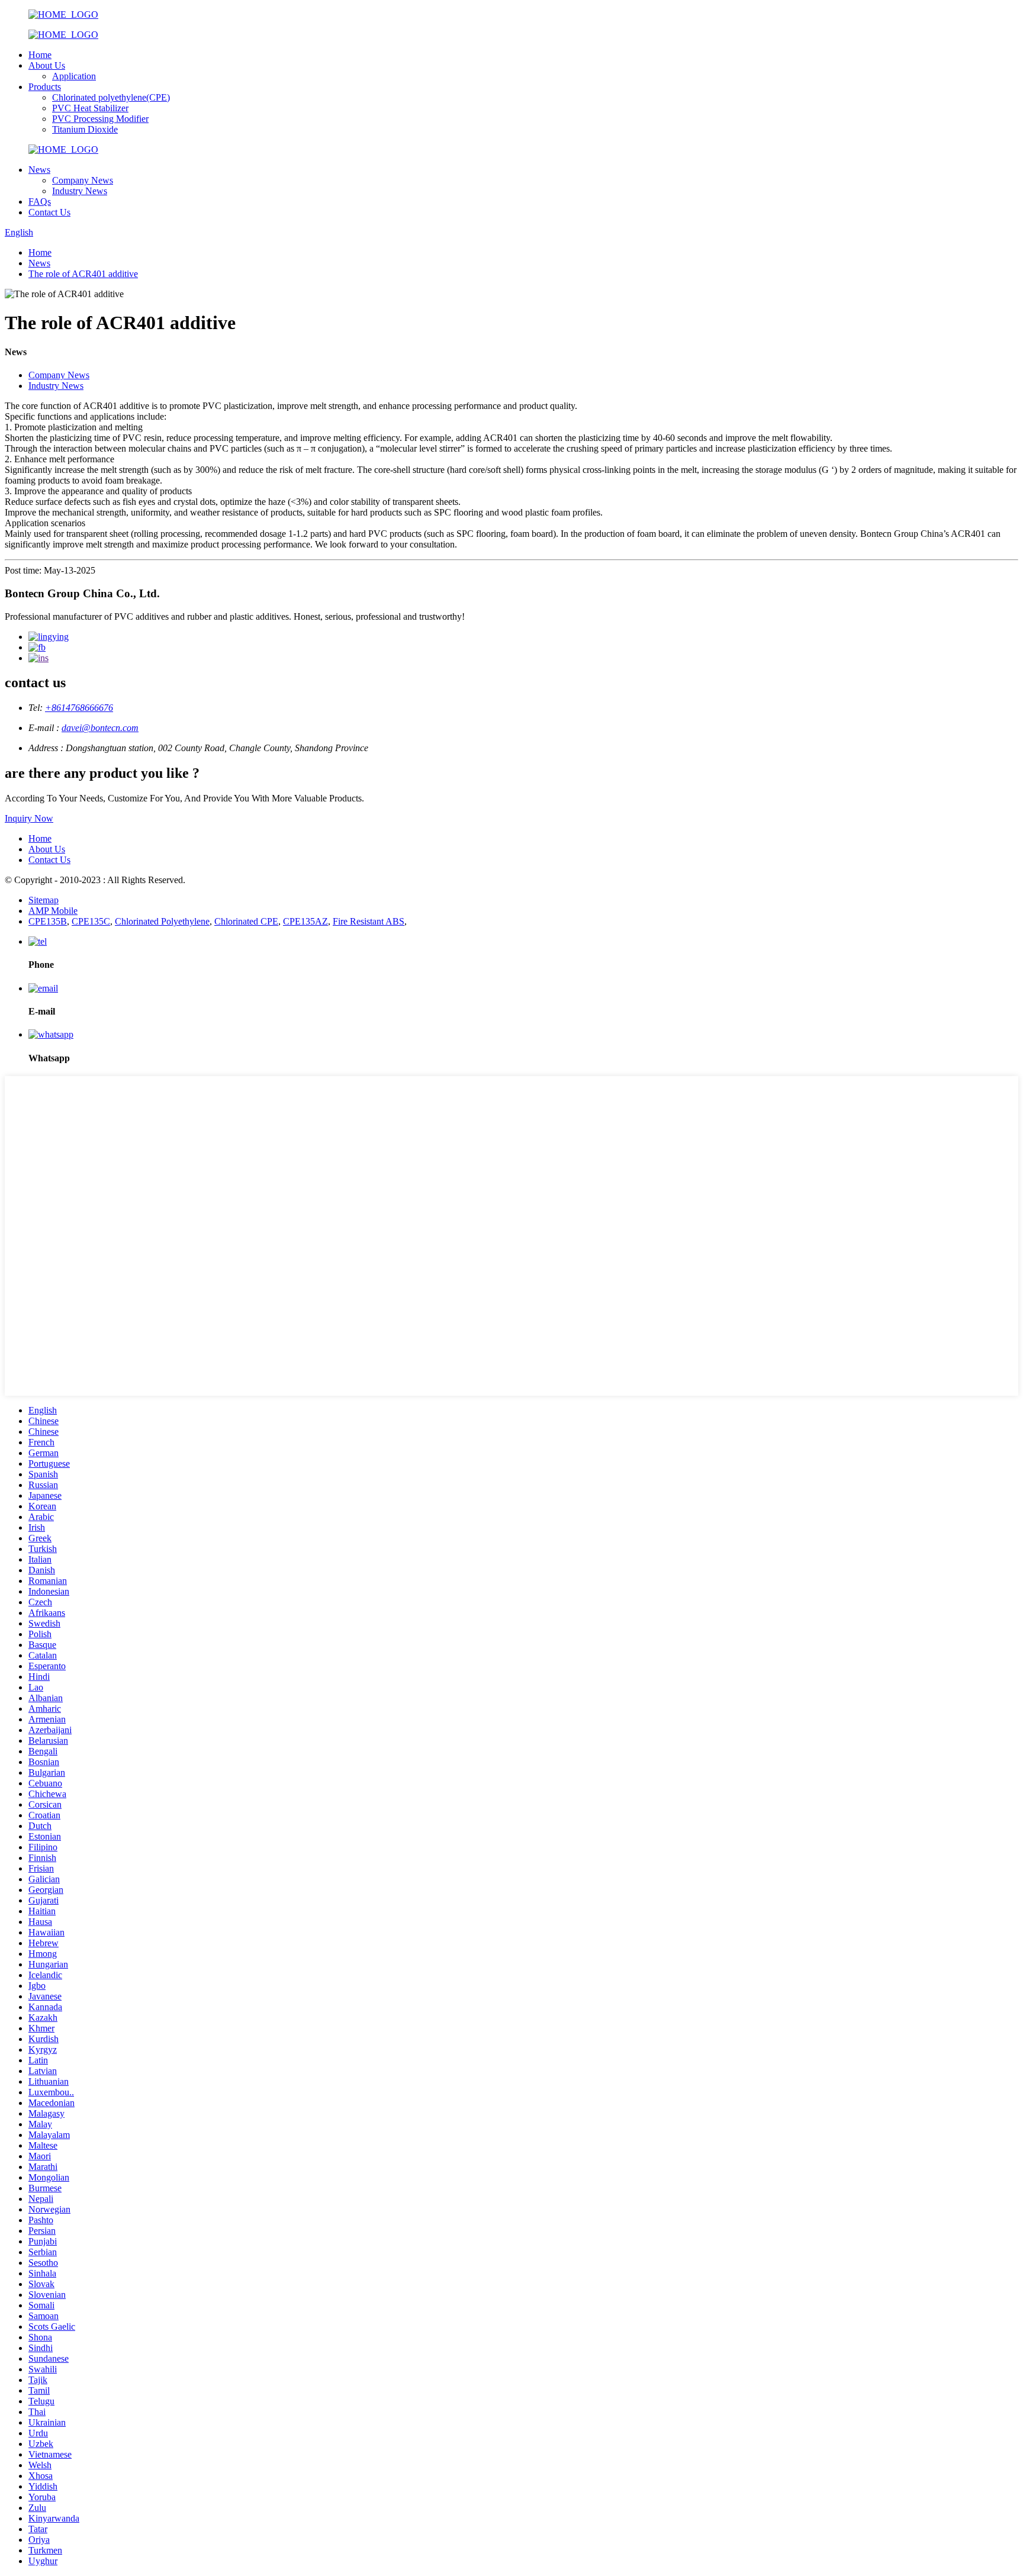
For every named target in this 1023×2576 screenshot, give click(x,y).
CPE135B (48, 921)
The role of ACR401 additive (83, 274)
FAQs (40, 202)
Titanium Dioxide (85, 129)
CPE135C (91, 921)
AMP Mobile (53, 911)
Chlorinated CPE (246, 921)
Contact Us (49, 212)
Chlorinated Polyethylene (162, 921)
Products (45, 87)
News (39, 170)
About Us (47, 65)
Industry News (80, 191)
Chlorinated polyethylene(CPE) (111, 97)
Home (40, 55)
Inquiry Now (29, 818)
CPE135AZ (305, 921)
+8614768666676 (79, 708)
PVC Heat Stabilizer (90, 108)
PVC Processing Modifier (100, 119)
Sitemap (44, 900)
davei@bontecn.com (100, 728)
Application (74, 76)
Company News (83, 180)
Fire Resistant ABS (369, 921)
